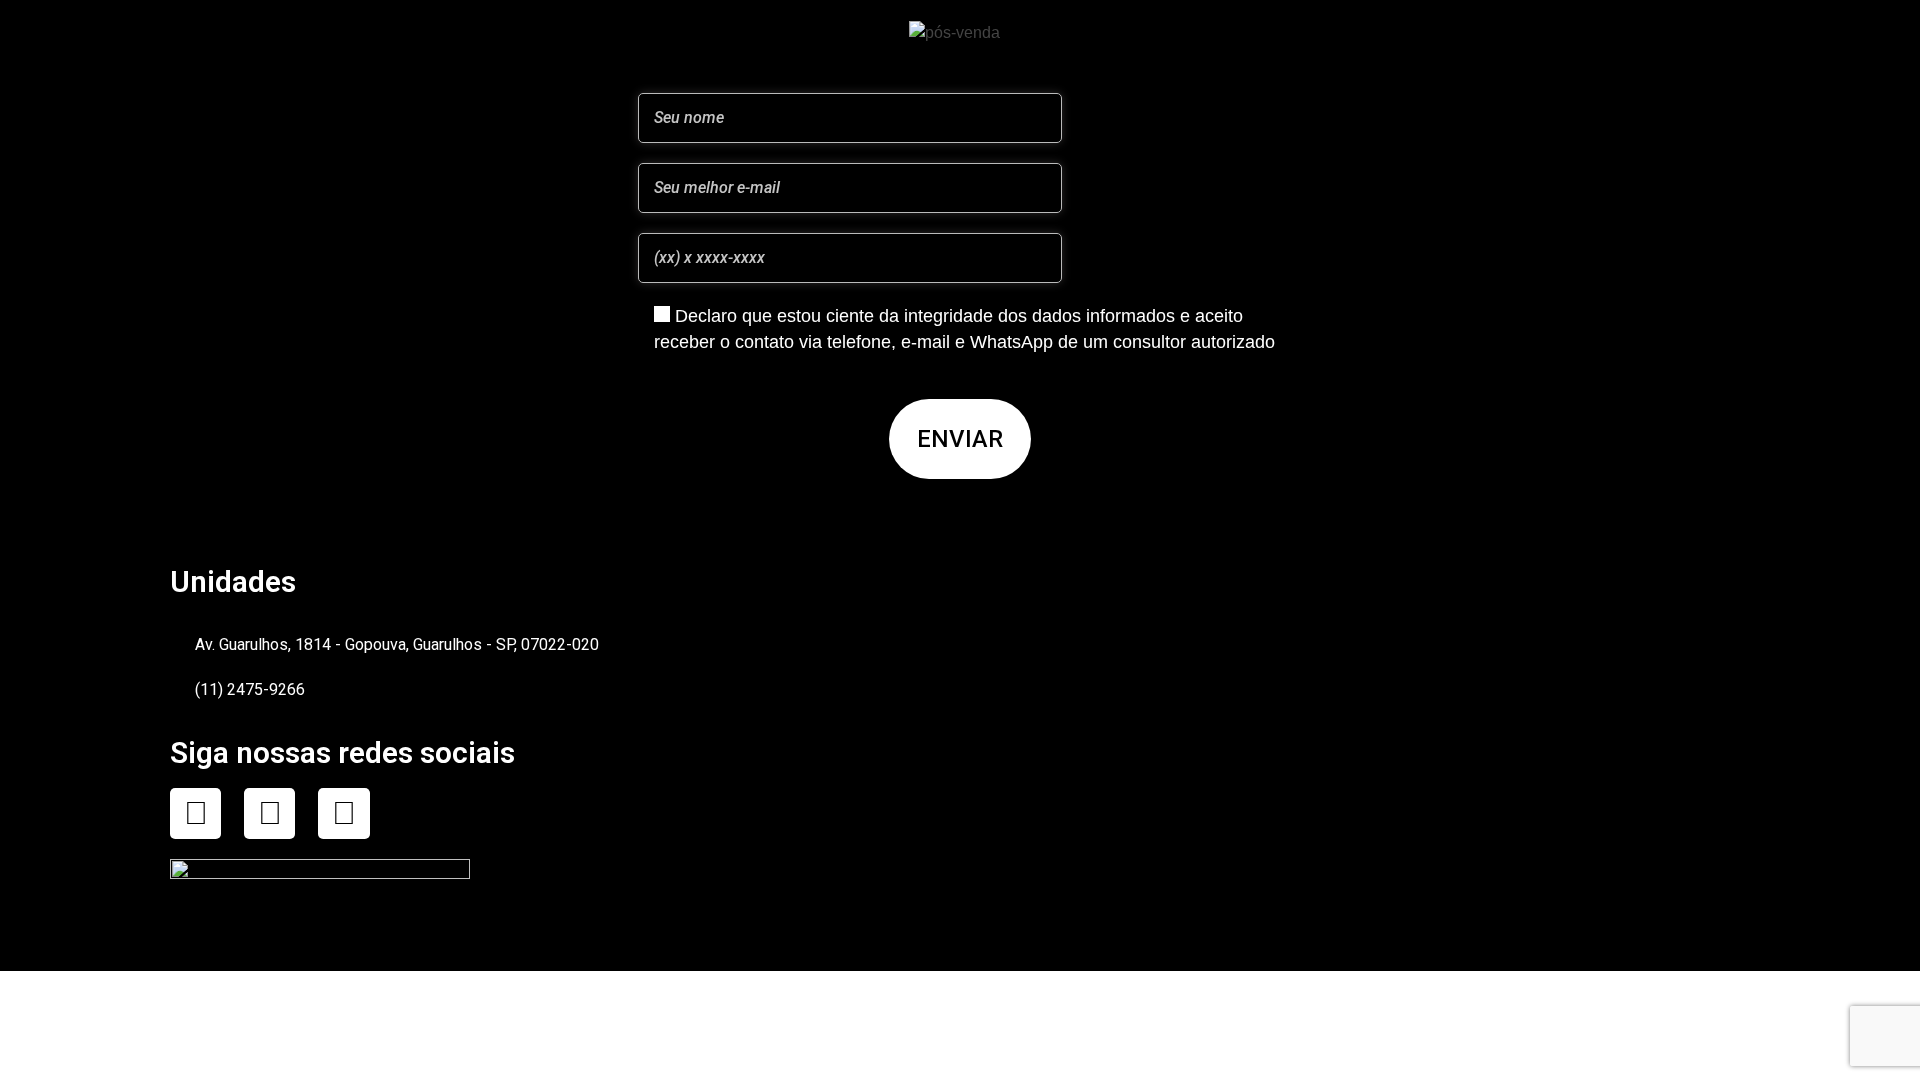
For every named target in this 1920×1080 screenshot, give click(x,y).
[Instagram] (269, 813)
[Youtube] (343, 813)
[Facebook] (195, 813)
